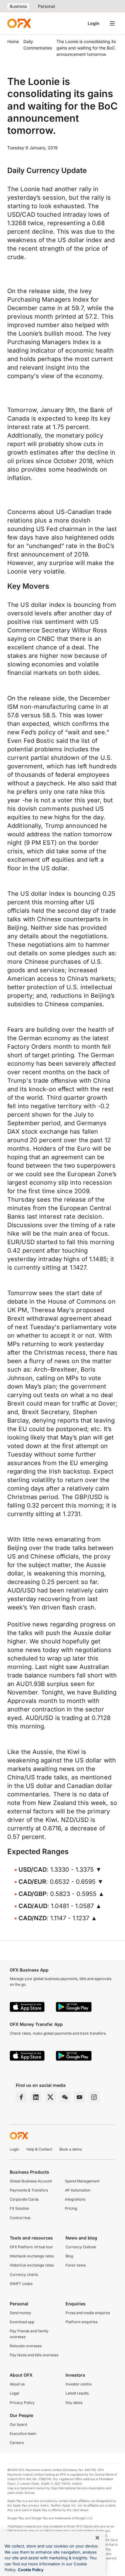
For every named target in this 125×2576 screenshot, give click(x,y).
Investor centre (79, 2384)
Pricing (71, 2208)
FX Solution (19, 2208)
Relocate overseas (26, 2346)
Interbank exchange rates (32, 2256)
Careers (17, 2443)
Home (13, 41)
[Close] (97, 2538)
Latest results (77, 2393)
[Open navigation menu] (112, 23)
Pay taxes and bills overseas (34, 2355)
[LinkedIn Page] (36, 2097)
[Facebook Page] (21, 2097)
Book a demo (71, 2149)
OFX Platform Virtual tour (31, 2247)
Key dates (74, 2403)
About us (17, 2384)
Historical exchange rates (32, 2265)
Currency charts (24, 2275)
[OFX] (19, 23)
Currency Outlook (81, 2247)
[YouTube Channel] (79, 2097)
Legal (14, 2393)
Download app (22, 2322)
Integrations (75, 2199)
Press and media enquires (88, 2313)
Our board (18, 2424)
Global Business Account (31, 2181)
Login (94, 23)
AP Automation (78, 2190)
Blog (69, 2256)
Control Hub (20, 2218)
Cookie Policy (31, 2570)
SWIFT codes (21, 2284)
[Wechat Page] (65, 2097)
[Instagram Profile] (94, 2097)
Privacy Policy (22, 2403)
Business (18, 6)
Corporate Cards (24, 2199)
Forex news (76, 2265)
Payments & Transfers (29, 2190)
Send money (20, 2313)
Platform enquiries (81, 2322)
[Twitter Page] (50, 2097)
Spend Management (82, 2181)
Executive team (23, 2434)
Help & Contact (39, 2149)
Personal (46, 6)
